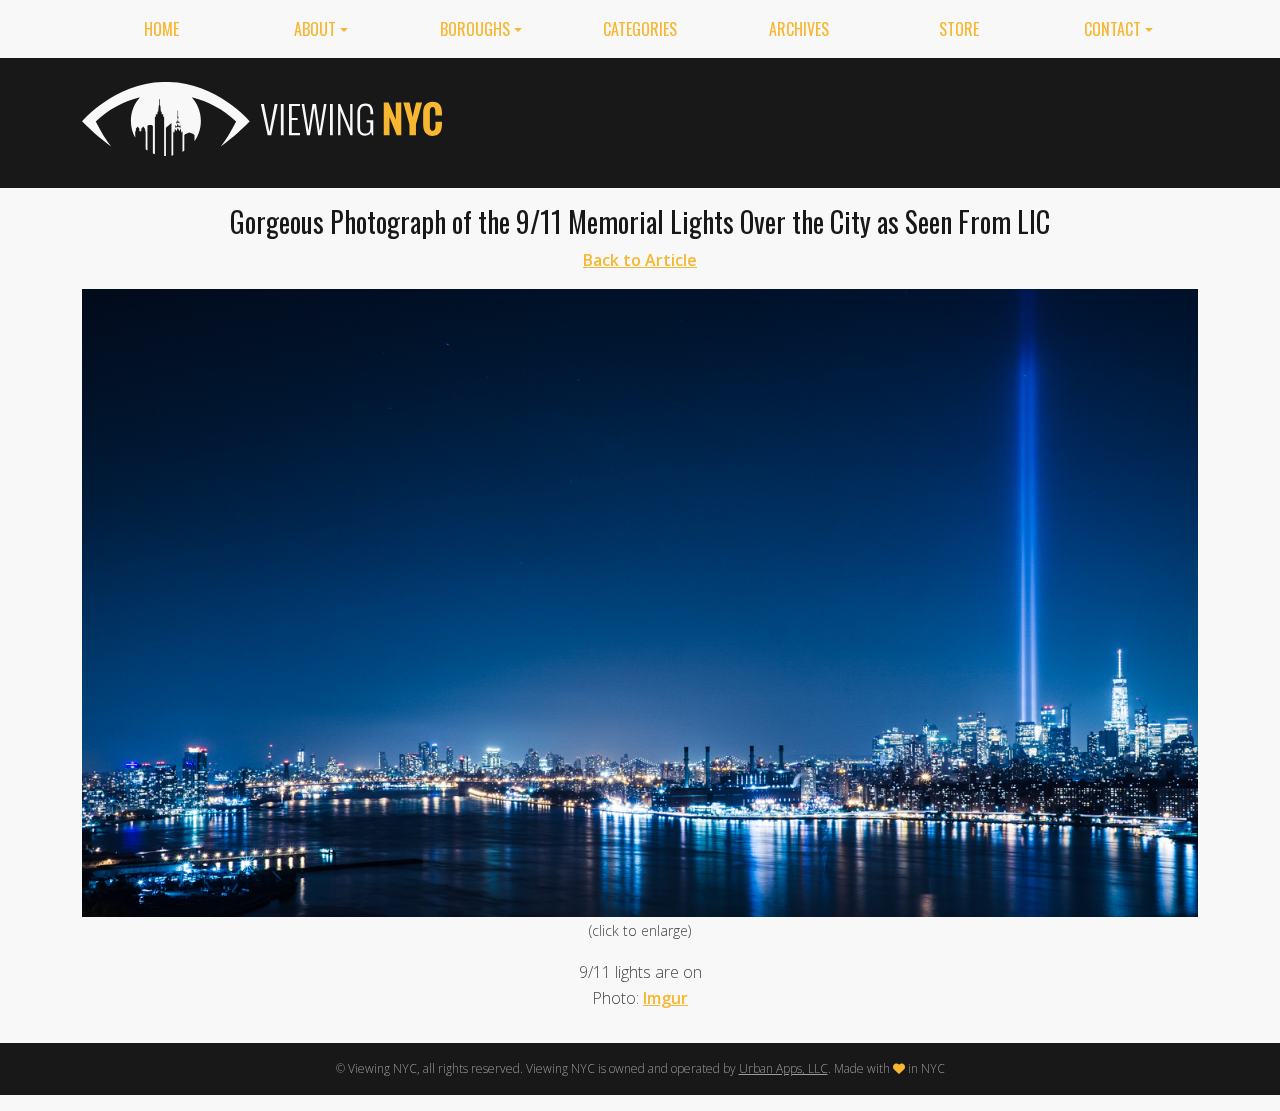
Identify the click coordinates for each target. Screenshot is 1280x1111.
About (315, 29)
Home (161, 29)
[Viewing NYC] (260, 119)
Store (959, 29)
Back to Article (640, 260)
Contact (1112, 29)
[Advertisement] (834, 119)
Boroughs (475, 29)
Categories (640, 29)
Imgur (665, 998)
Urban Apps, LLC (783, 1068)
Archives (799, 29)
